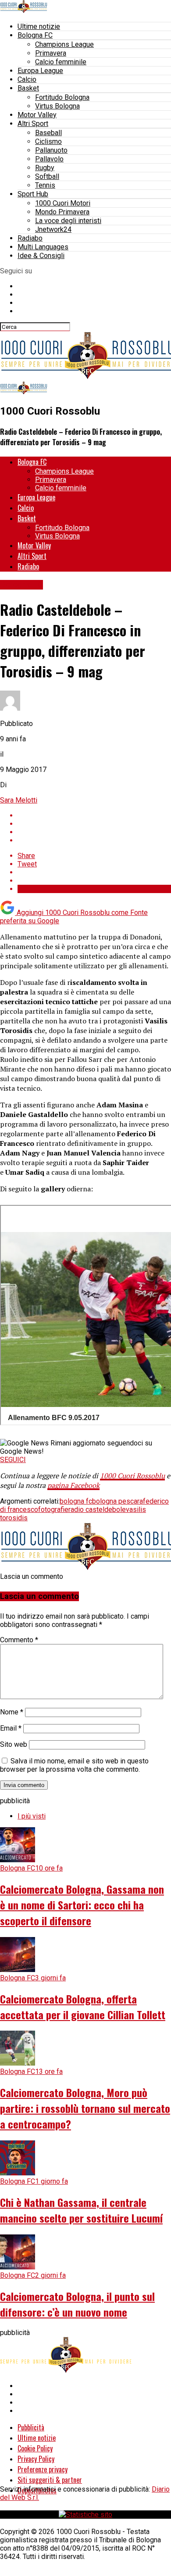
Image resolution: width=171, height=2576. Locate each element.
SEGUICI (13, 1460)
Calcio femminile (61, 62)
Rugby (45, 168)
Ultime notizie (39, 26)
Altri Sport (33, 124)
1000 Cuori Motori (63, 203)
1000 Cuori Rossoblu (132, 1476)
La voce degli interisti (68, 221)
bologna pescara (118, 1501)
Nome (12, 1712)
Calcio (27, 79)
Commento (19, 1640)
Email (11, 1728)
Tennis (45, 185)
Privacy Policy (36, 2459)
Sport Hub (33, 194)
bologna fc (76, 1501)
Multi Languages (43, 247)
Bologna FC (35, 35)
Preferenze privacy (43, 2469)
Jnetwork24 (53, 229)
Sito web (14, 1744)
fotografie (53, 1510)
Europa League (40, 71)
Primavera (51, 53)
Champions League (64, 44)
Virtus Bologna (57, 106)
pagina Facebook (73, 1485)
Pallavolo (49, 159)
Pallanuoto (51, 150)
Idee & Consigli (41, 256)
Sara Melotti (19, 800)
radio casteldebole (97, 1510)
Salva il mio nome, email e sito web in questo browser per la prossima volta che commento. (74, 1765)
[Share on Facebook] (94, 815)
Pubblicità (31, 2427)
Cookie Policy (35, 2448)
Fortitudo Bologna (62, 97)
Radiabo (30, 238)
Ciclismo (48, 141)
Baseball (48, 133)
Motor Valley (37, 115)
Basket (28, 88)
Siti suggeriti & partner (50, 2480)
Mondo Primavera (62, 212)
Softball (47, 176)
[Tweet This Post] (94, 824)
